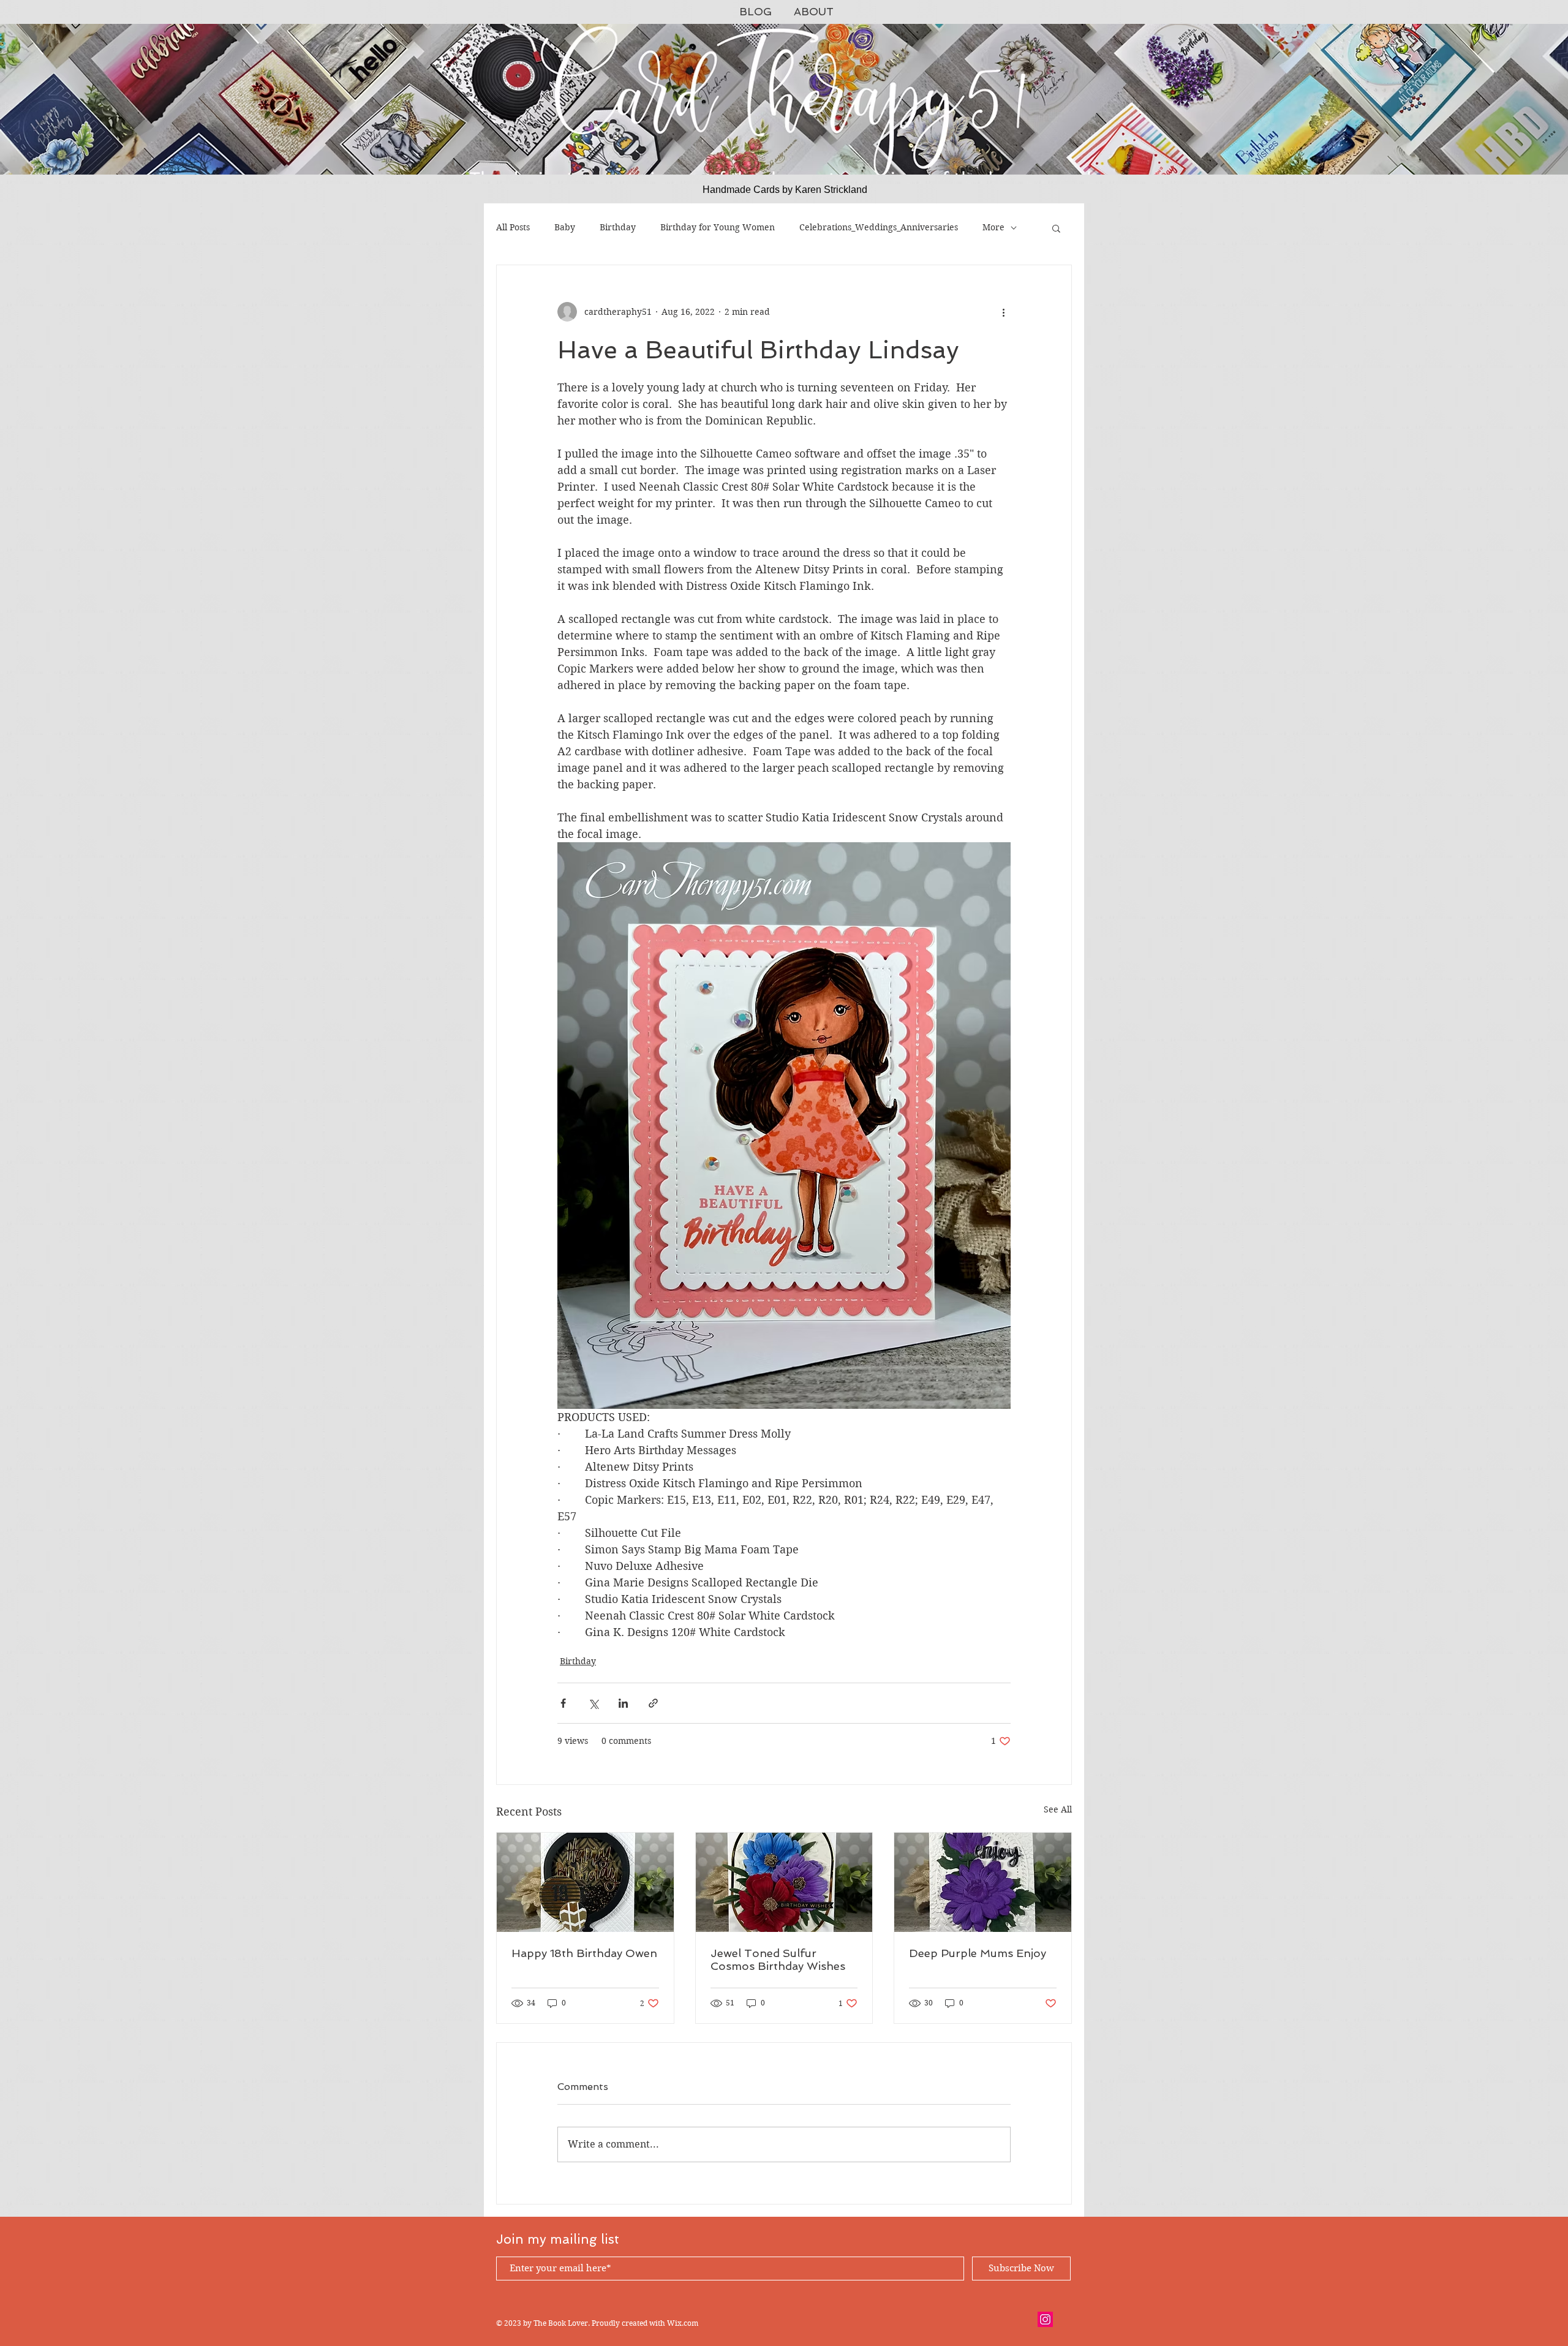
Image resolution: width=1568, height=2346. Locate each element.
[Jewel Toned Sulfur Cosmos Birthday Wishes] (784, 1882)
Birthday (618, 227)
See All (1058, 1809)
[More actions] (1003, 312)
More (993, 227)
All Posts (513, 227)
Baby (565, 227)
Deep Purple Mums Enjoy (978, 1953)
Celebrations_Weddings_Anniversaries (879, 227)
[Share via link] (653, 1703)
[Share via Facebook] (563, 1703)
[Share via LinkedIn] (623, 1703)
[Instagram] (1045, 2319)
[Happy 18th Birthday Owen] (585, 1882)
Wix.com (683, 2323)
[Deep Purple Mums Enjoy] (983, 1882)
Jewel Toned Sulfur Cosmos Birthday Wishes (778, 1959)
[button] (1056, 228)
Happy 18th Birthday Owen (584, 1953)
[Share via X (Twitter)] (593, 1703)
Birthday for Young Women (718, 227)
